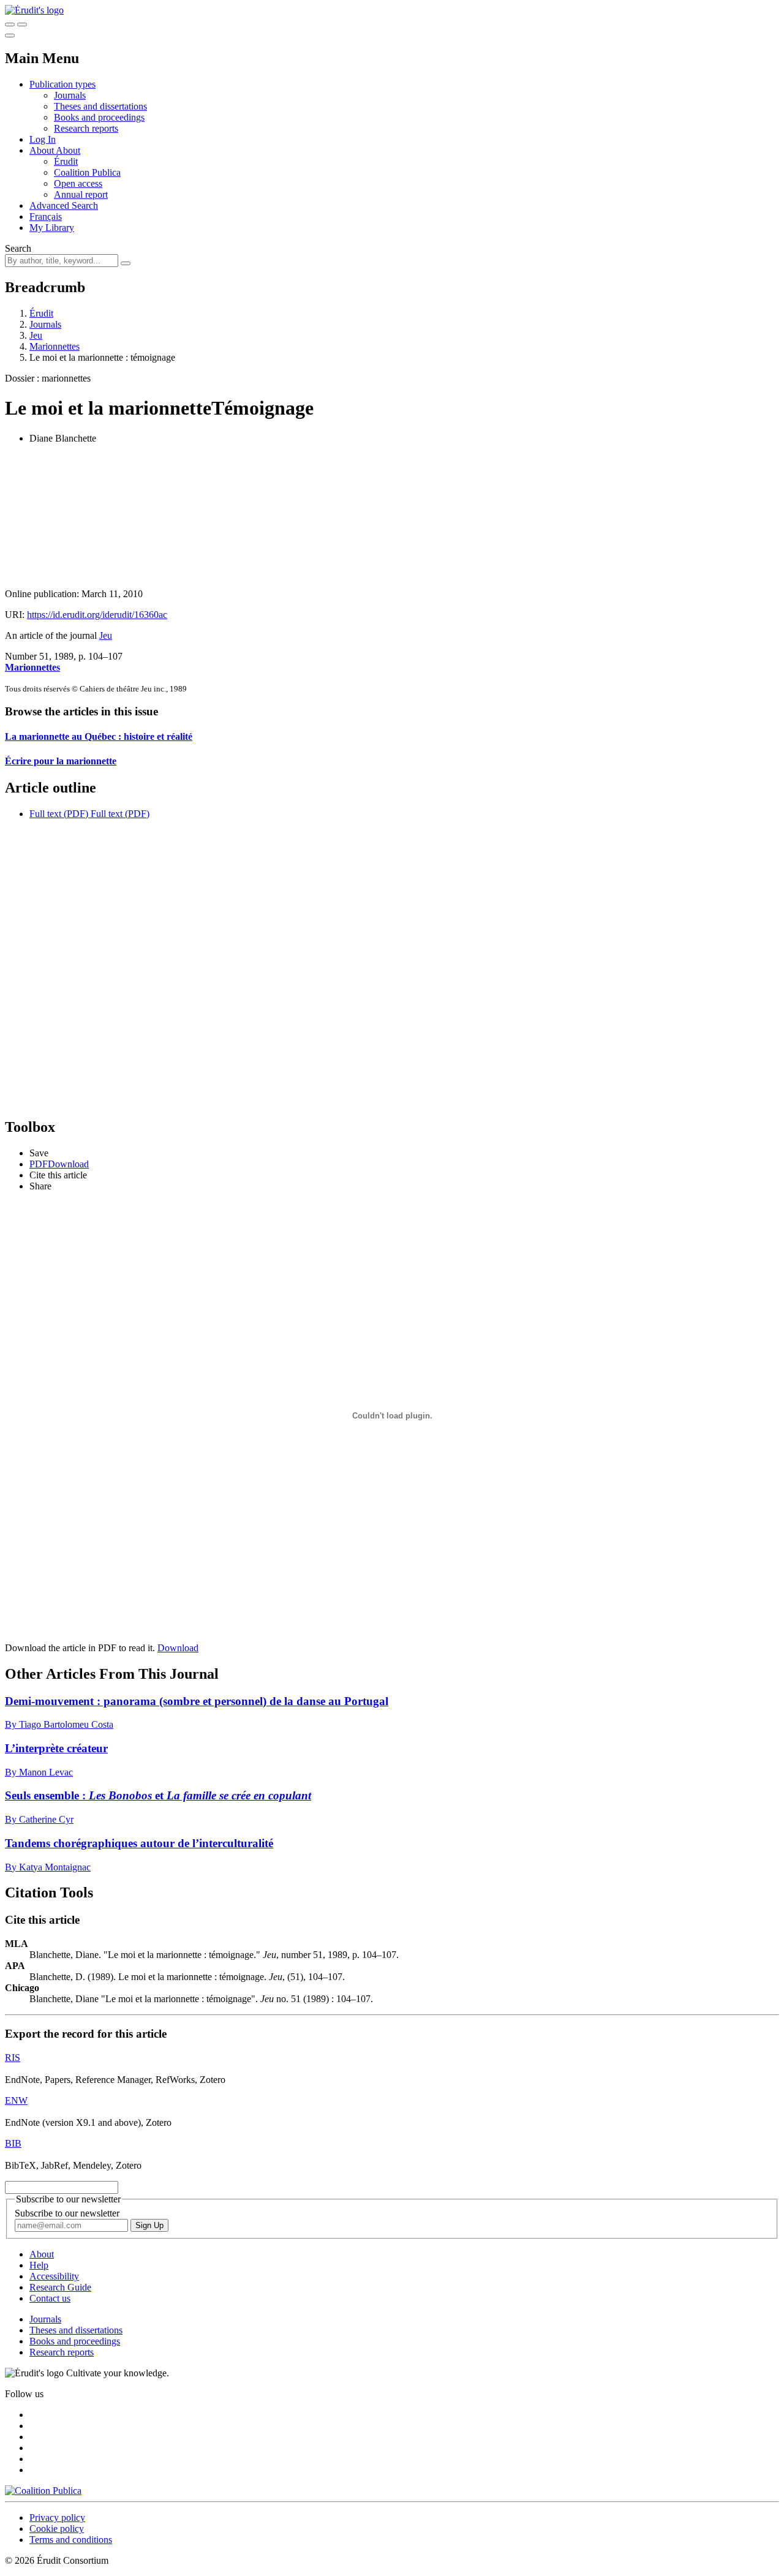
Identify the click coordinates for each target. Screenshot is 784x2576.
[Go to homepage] (34, 10)
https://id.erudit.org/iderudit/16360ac (97, 615)
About (68, 150)
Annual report (81, 194)
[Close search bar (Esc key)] (22, 24)
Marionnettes (55, 346)
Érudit (66, 161)
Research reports (86, 128)
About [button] (43, 150)
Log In (43, 139)
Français (46, 217)
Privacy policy (57, 2518)
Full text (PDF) (59, 814)
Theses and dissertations (100, 106)
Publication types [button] (62, 84)
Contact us (50, 2298)
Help (39, 2265)
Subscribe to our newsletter (67, 2213)
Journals (70, 95)
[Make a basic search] (10, 24)
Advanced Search (64, 205)
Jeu (36, 335)
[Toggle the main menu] (10, 36)
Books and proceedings (99, 117)
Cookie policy (57, 2529)
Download (178, 1648)
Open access (78, 183)
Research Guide (60, 2287)
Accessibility (54, 2276)
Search (18, 248)
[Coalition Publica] (43, 2491)
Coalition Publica (87, 172)
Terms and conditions (71, 2540)
